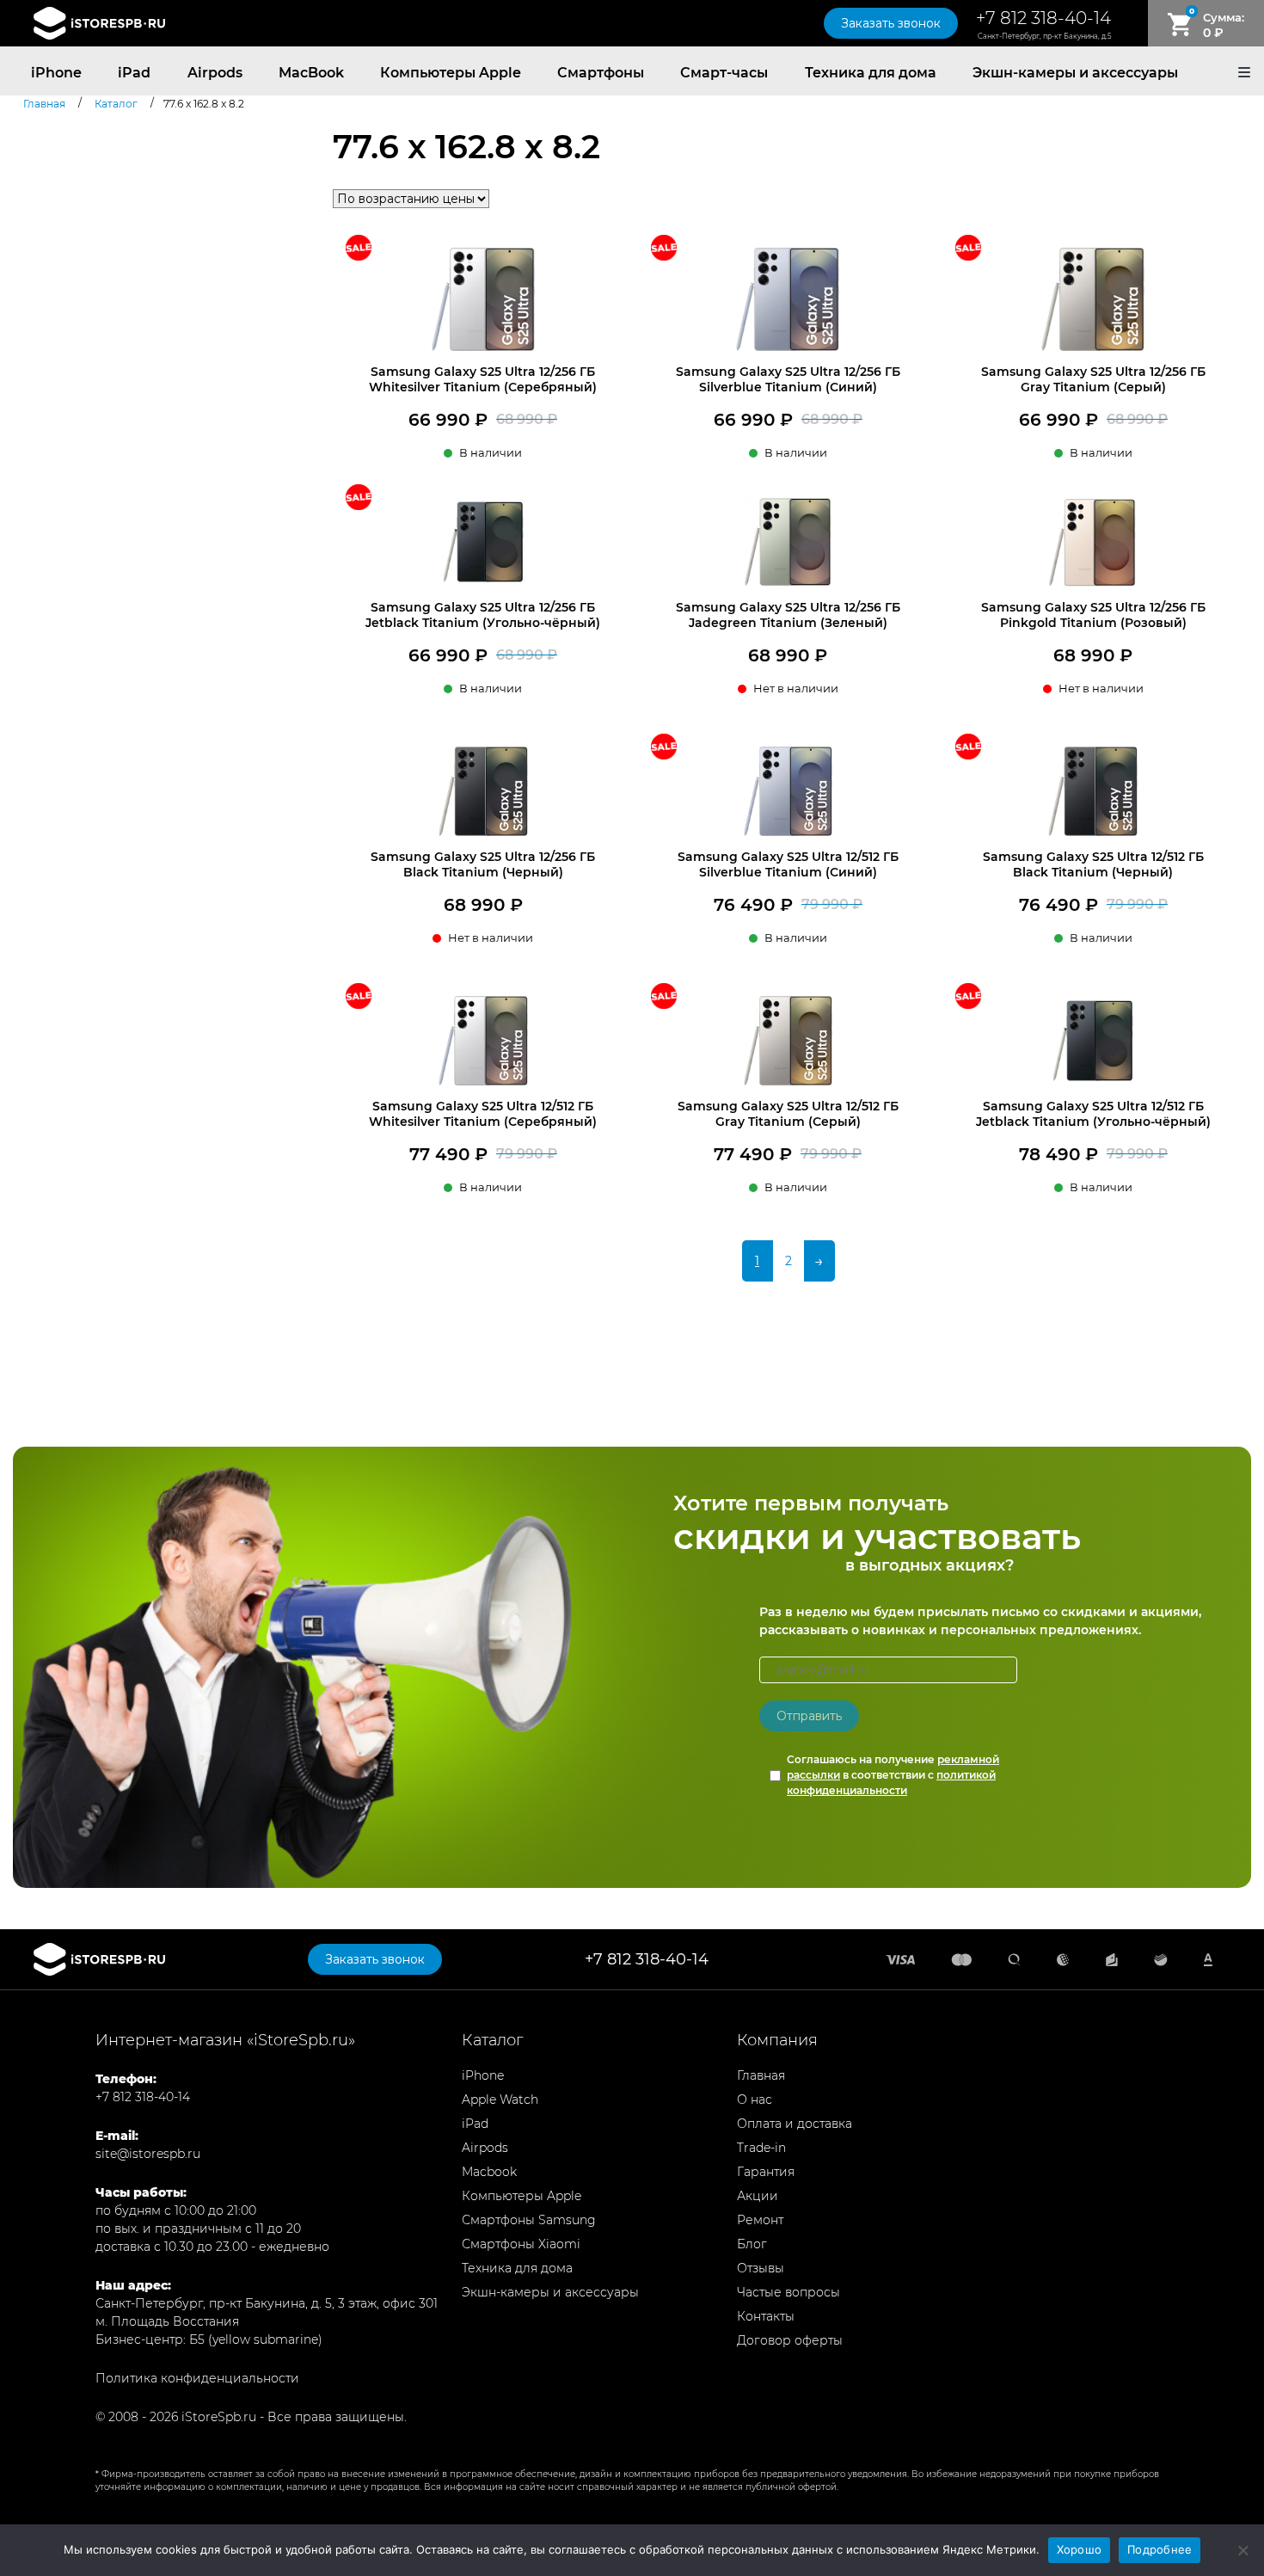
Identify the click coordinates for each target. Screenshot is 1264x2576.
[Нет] (1243, 2550)
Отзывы (761, 2268)
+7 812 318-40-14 (1043, 18)
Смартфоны (601, 73)
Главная (761, 2075)
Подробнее (1160, 2549)
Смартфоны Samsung (529, 2220)
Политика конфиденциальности (197, 2378)
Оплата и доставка (795, 2124)
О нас (755, 2100)
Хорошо (1080, 2549)
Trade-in (761, 2148)
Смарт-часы (724, 73)
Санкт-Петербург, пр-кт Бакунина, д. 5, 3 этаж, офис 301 (267, 2303)
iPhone (56, 73)
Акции (758, 2196)
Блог (752, 2244)
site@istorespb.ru (148, 2154)
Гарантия (766, 2172)
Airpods (215, 73)
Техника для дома (871, 73)
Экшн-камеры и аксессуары (1075, 73)
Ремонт (760, 2220)
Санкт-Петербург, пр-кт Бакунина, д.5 (1044, 36)
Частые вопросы (788, 2292)
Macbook (489, 2172)
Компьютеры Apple (451, 73)
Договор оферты (790, 2340)
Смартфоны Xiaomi (521, 2244)
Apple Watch (500, 2100)
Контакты (766, 2316)
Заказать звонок (891, 23)
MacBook (311, 73)
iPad (134, 73)
